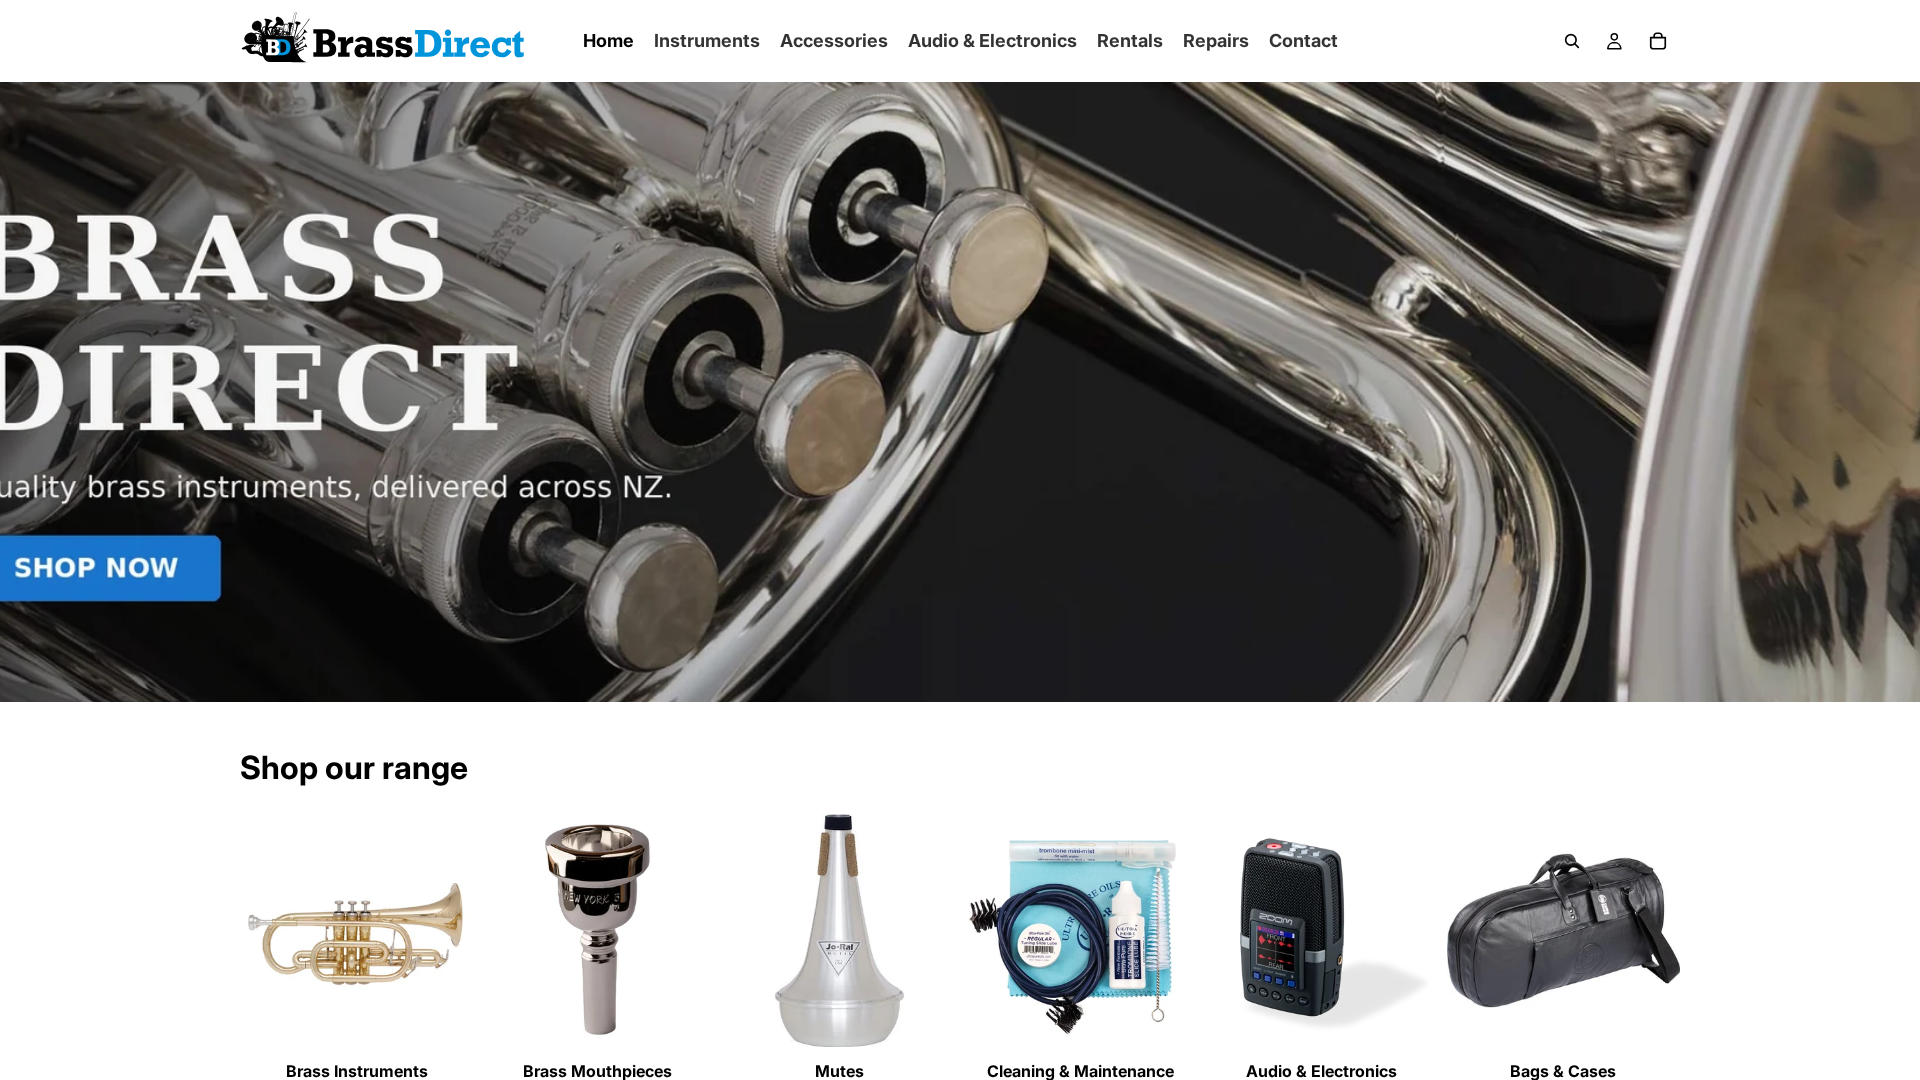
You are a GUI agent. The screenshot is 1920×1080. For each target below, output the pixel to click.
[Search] (1572, 41)
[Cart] (1658, 41)
